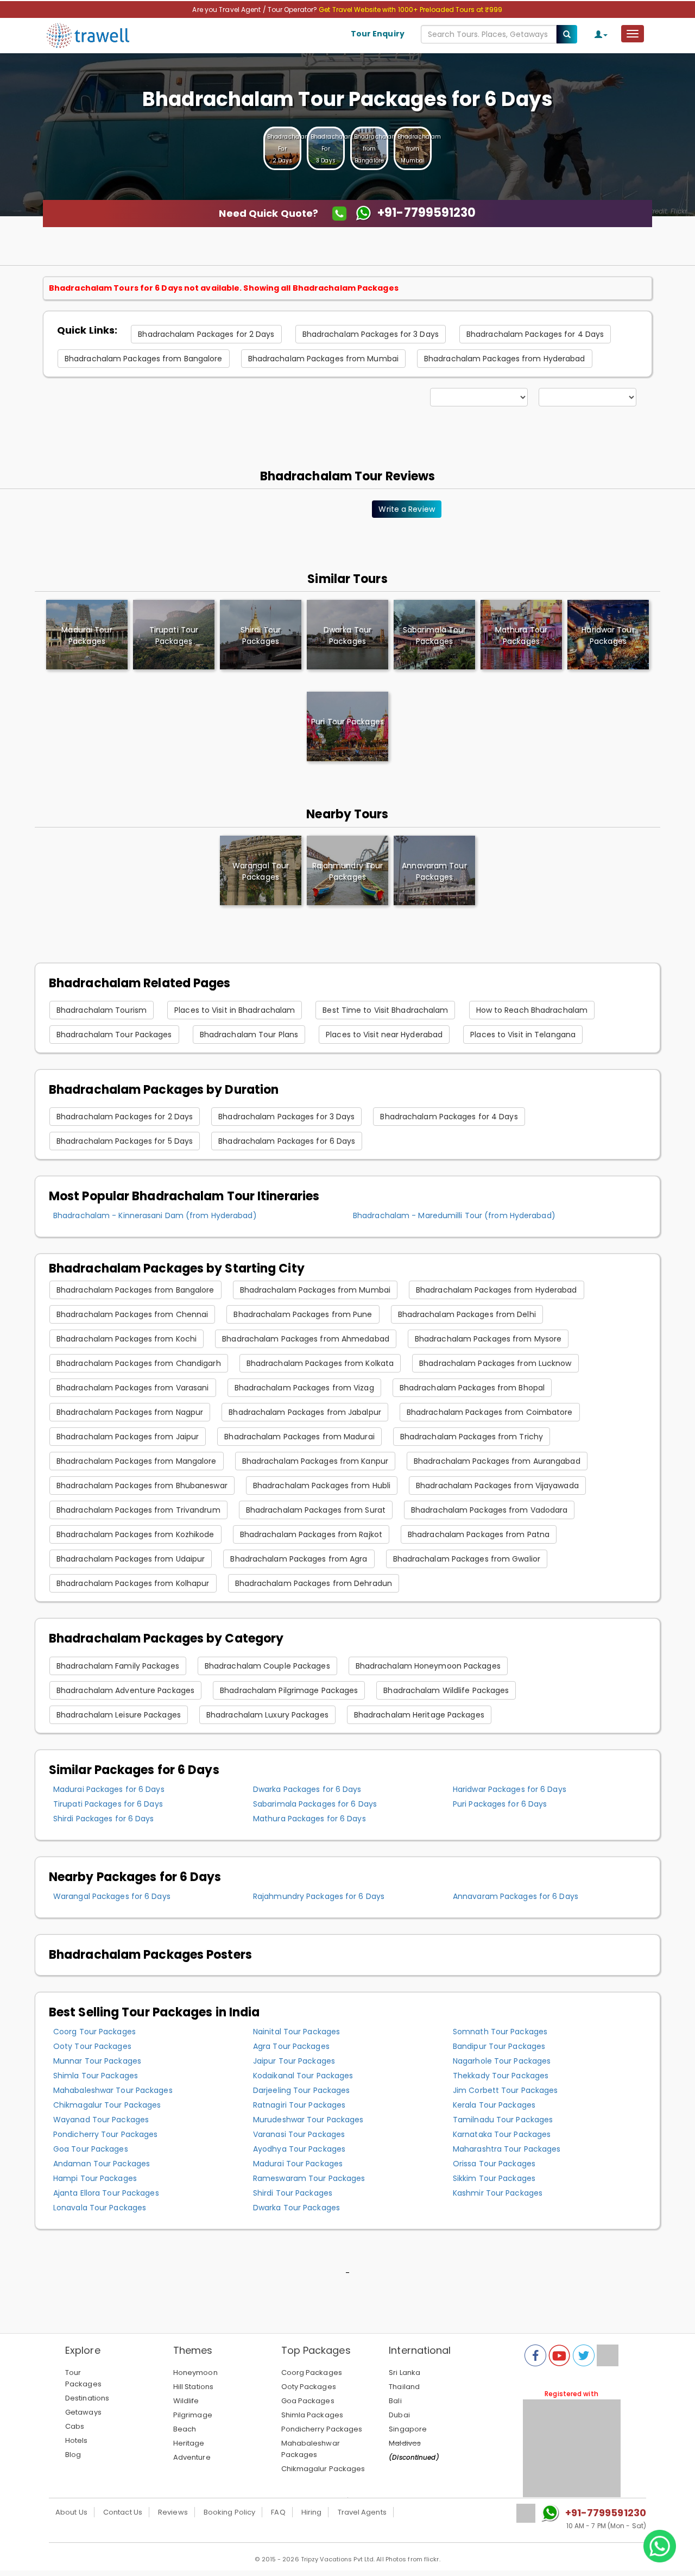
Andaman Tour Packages (102, 2164)
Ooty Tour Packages (92, 2046)
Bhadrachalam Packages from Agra (299, 1559)
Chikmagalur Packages (323, 2469)
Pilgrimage (193, 2415)
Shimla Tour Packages (96, 2076)
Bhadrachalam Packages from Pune (303, 1314)
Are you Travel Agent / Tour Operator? (255, 10)
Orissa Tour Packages (494, 2164)
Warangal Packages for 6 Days (112, 1896)
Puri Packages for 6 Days (500, 1804)
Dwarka (347, 635)
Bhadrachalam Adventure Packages (125, 1690)
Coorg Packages (312, 2373)
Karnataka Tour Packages (502, 2134)
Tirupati (174, 635)
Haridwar (608, 635)
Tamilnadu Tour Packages (503, 2120)
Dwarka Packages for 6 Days (307, 1789)
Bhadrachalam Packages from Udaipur (131, 1559)
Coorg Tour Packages (94, 2032)
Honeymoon (195, 2373)
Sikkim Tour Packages (494, 2178)
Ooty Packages (309, 2387)
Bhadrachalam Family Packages (118, 1666)
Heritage (189, 2443)
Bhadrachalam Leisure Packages (119, 1715)
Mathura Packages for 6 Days (309, 1819)
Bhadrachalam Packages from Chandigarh (139, 1363)
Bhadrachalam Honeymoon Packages (428, 1666)
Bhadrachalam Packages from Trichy (472, 1437)
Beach (185, 2429)
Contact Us (123, 2512)
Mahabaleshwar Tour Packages (113, 2090)
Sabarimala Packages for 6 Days (315, 1804)
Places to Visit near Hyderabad (384, 1035)
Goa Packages (308, 2401)
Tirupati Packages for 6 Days (108, 1804)
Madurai (87, 635)
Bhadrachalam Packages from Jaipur (128, 1437)
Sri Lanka (405, 2373)
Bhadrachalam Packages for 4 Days (535, 334)
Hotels (77, 2440)
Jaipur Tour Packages (294, 2061)
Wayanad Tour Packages (101, 2120)
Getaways (83, 2412)
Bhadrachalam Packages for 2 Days (206, 334)
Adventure (192, 2457)
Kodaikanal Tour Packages (303, 2076)
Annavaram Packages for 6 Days (516, 1896)
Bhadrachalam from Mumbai (419, 149)
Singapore (408, 2429)
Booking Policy (229, 2512)
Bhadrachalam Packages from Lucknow (495, 1363)
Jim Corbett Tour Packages (506, 2090)
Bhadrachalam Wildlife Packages (446, 1690)
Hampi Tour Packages (95, 2178)
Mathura (521, 635)
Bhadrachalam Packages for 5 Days (125, 1141)
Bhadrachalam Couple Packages (267, 1666)
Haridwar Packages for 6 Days (510, 1789)
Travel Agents (362, 2512)
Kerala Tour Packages (494, 2105)
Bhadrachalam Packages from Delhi (467, 1314)
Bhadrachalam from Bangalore (376, 149)
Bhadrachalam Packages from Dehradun (314, 1583)
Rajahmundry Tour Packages (348, 871)
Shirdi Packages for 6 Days (104, 1819)
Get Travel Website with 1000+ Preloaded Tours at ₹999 (410, 10)
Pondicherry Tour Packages (106, 2134)
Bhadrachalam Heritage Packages (419, 1715)
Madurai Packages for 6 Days (109, 1789)
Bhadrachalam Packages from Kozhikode (135, 1534)
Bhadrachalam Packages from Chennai (132, 1314)
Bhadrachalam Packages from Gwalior (467, 1559)
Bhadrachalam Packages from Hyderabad (505, 359)
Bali (395, 2401)
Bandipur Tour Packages (499, 2046)
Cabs (75, 2426)
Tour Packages (83, 2378)
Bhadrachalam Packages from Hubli (322, 1486)
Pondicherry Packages (322, 2429)
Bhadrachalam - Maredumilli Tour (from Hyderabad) (454, 1215)
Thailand (404, 2387)
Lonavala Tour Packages (100, 2208)
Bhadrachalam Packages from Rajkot (311, 1534)
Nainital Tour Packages (296, 2032)
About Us (71, 2512)
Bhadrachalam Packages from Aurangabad (497, 1461)
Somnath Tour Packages (500, 2032)
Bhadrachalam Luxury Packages (267, 1715)
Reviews (173, 2512)
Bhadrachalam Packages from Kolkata (320, 1363)
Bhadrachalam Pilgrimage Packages (289, 1690)
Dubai (399, 2415)
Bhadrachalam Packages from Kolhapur (133, 1583)
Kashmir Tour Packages (498, 2193)
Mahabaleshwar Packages (311, 2449)
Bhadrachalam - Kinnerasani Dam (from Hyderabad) (155, 1215)
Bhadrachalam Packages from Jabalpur (305, 1412)
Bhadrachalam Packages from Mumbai (323, 359)
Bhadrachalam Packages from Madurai (299, 1437)
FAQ (278, 2512)
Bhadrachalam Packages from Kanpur (315, 1461)
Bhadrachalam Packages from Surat (316, 1510)
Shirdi (261, 635)
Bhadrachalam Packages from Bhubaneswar (142, 1486)
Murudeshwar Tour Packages (308, 2120)
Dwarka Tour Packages (296, 2208)
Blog (73, 2455)
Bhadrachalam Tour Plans (249, 1035)
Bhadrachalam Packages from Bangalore (144, 359)
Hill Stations (193, 2387)
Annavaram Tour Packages (434, 871)
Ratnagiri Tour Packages (299, 2105)
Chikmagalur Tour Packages (107, 2105)
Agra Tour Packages (291, 2046)
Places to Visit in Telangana (523, 1035)
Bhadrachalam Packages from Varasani (133, 1388)
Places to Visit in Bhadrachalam (235, 1010)
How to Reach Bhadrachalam (532, 1010)
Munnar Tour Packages (97, 2061)
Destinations (87, 2398)
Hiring (312, 2512)
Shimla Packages (312, 2415)
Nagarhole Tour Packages (502, 2061)
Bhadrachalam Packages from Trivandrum (138, 1510)
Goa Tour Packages (91, 2149)
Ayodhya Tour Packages (299, 2149)
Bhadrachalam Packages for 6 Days (287, 1141)
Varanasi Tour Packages (299, 2134)
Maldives (405, 2443)
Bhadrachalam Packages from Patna (479, 1534)
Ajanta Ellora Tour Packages (106, 2193)
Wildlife (186, 2401)
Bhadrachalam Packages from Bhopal (472, 1388)
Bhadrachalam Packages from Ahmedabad (306, 1339)
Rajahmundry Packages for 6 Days (319, 1896)
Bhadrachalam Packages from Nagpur (130, 1412)
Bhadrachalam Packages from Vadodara (489, 1510)
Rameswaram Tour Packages (309, 2178)
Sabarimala (435, 635)
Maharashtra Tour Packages (507, 2149)
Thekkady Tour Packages (501, 2076)
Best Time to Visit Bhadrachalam (385, 1010)
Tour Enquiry (378, 34)
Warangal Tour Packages (261, 871)
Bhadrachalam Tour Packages (114, 1035)
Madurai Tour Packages (298, 2164)
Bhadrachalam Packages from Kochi (127, 1339)
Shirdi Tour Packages (293, 2193)
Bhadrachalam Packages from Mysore (488, 1339)
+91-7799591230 (606, 2513)
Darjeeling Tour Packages (301, 2090)
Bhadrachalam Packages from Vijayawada (497, 1486)
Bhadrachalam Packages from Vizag (304, 1388)
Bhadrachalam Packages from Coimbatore (490, 1412)
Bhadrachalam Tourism (102, 1010)
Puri (347, 722)
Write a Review (406, 509)
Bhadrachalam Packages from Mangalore (137, 1461)
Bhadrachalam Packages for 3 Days (371, 334)
